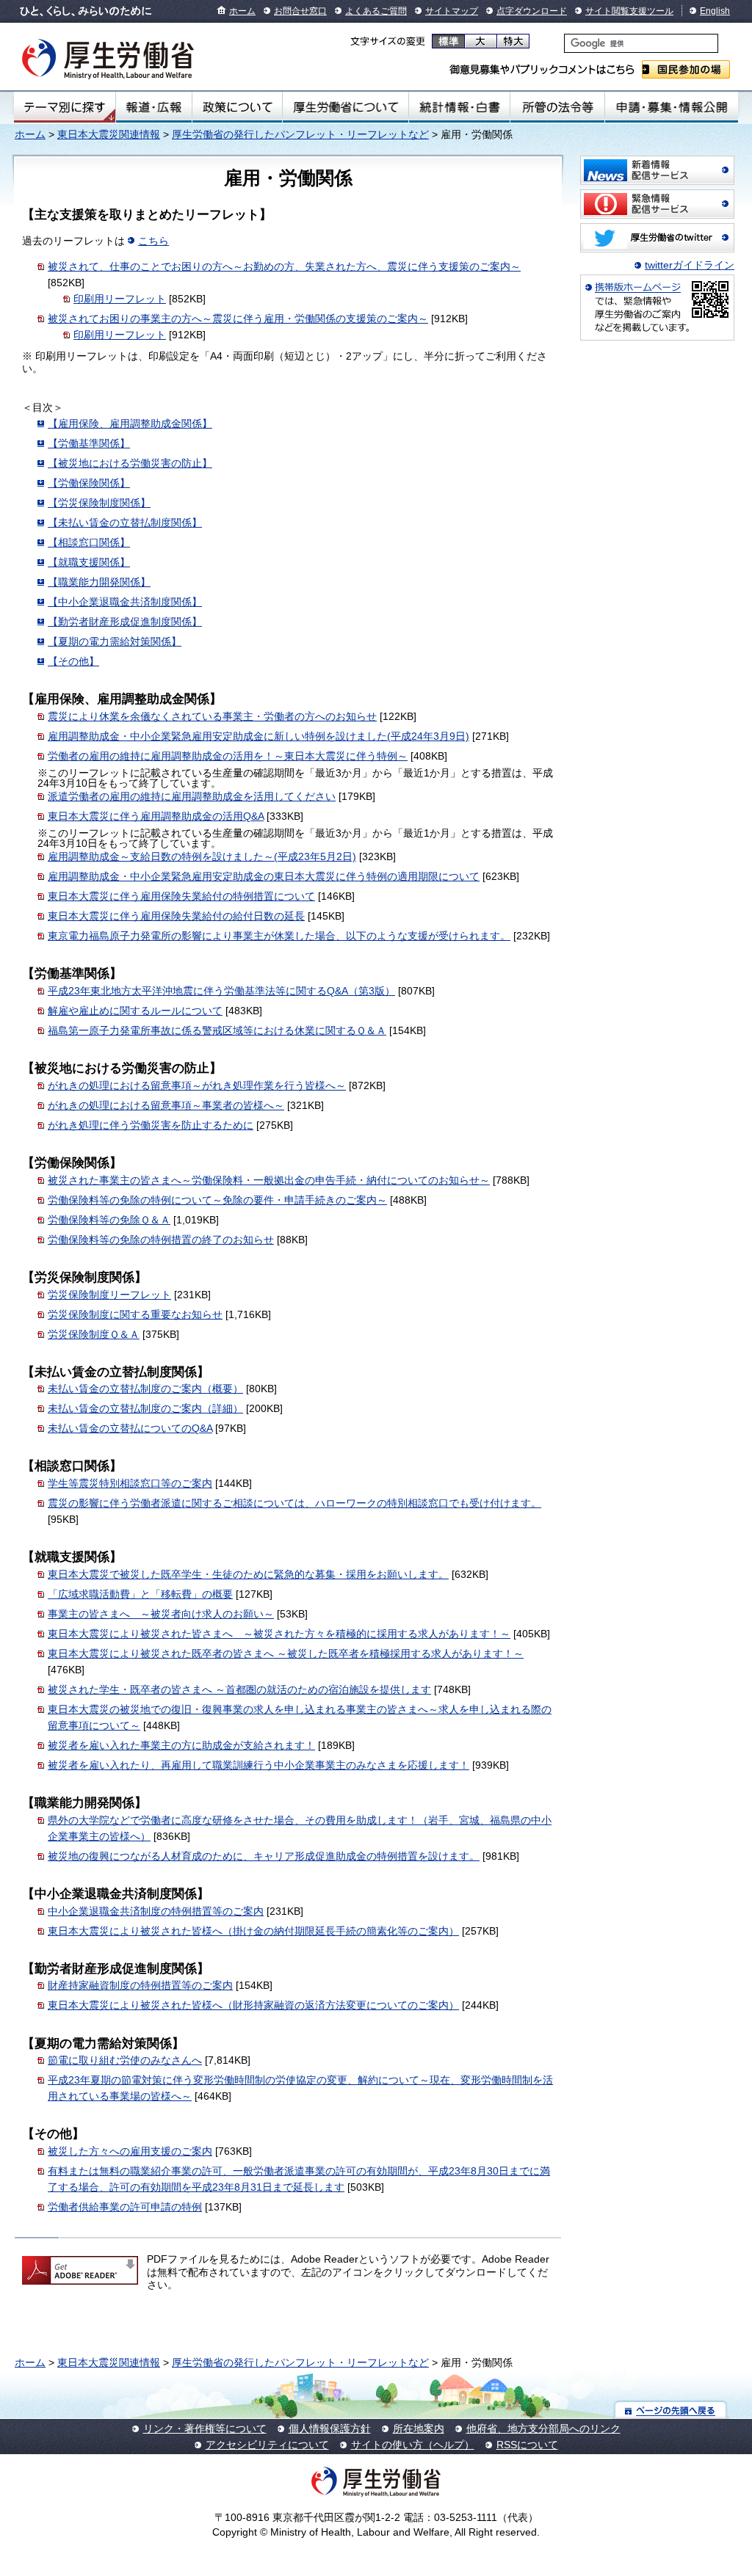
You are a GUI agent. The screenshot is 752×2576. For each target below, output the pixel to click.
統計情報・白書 (459, 107)
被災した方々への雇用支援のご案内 (130, 2151)
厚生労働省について (346, 107)
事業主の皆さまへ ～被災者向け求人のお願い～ (161, 1614)
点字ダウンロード (532, 11)
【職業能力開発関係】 (99, 582)
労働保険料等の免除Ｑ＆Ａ (109, 1220)
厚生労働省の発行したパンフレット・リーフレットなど (300, 134)
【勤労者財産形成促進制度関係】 (125, 622)
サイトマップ (452, 11)
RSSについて (527, 2445)
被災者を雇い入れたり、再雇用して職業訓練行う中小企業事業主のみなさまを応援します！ (258, 1765)
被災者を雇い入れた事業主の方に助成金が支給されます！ (181, 1745)
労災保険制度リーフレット (109, 1295)
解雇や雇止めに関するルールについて (135, 1011)
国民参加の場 (686, 69)
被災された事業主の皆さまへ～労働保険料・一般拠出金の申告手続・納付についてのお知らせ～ (269, 1180)
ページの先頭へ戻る (671, 2410)
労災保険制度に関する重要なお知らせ (135, 1314)
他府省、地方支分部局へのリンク (543, 2428)
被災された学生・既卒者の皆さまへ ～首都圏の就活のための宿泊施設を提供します (239, 1689)
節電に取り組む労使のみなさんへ (125, 2060)
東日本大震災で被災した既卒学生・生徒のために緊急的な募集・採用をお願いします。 (248, 1574)
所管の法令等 (557, 107)
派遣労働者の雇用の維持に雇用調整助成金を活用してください (192, 796)
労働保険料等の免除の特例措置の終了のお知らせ (161, 1240)
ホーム (242, 11)
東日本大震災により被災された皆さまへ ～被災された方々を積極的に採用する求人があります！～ (279, 1634)
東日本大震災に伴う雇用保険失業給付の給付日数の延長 (176, 916)
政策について (237, 107)
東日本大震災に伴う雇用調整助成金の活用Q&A (156, 816)
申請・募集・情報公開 (672, 107)
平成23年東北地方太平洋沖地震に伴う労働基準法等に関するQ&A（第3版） (221, 991)
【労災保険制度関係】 (99, 503)
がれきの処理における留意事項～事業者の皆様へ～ (166, 1105)
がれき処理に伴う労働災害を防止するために (151, 1125)
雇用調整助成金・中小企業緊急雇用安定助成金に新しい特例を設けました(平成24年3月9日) (258, 736)
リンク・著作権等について (205, 2428)
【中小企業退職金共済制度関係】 (125, 602)
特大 (513, 41)
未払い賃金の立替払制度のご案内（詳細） (145, 1408)
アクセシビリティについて (267, 2445)
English (715, 11)
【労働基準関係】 (89, 443)
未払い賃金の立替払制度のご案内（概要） (145, 1389)
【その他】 (73, 661)
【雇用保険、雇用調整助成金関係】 (130, 423)
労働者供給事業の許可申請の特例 (125, 2207)
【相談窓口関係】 (89, 542)
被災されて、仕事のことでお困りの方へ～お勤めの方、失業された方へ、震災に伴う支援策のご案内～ (284, 266)
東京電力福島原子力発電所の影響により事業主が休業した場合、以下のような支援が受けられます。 (279, 936)
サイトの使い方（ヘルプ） (413, 2445)
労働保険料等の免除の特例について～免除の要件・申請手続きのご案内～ (217, 1200)
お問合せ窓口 (300, 11)
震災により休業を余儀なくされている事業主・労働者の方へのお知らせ (212, 716)
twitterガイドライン (690, 265)
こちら (153, 241)
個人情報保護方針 (330, 2428)
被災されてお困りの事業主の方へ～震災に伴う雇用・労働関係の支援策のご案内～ (238, 319)
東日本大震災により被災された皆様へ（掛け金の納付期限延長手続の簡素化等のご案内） (253, 1931)
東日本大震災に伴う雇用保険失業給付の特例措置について (181, 896)
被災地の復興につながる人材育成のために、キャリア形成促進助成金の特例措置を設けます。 (264, 1856)
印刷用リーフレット (120, 299)
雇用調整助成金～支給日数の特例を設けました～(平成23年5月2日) (202, 856)
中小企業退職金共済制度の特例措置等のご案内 (156, 1911)
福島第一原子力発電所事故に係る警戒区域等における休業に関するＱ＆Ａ (217, 1030)
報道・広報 (154, 107)
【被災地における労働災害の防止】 (130, 463)
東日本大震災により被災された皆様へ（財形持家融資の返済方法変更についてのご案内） (253, 2005)
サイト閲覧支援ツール (629, 11)
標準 (448, 41)
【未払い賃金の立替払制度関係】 (125, 523)
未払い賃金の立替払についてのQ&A (130, 1428)
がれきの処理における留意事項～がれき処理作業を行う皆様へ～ (197, 1085)
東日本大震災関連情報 (109, 134)
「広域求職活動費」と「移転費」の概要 (140, 1594)
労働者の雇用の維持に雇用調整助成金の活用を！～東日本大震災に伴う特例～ (228, 756)
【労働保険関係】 (89, 483)
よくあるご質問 (376, 11)
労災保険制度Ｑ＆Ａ (94, 1334)
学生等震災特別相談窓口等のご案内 (130, 1483)
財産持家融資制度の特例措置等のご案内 (140, 1985)
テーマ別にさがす (65, 107)
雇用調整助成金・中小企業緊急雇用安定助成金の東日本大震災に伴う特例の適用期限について (264, 876)
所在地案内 (419, 2428)
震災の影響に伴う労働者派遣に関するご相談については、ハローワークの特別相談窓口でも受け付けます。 (294, 1503)
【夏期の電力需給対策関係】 (115, 641)
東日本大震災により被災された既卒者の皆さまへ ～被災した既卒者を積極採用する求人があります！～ (286, 1653)
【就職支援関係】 (89, 562)
